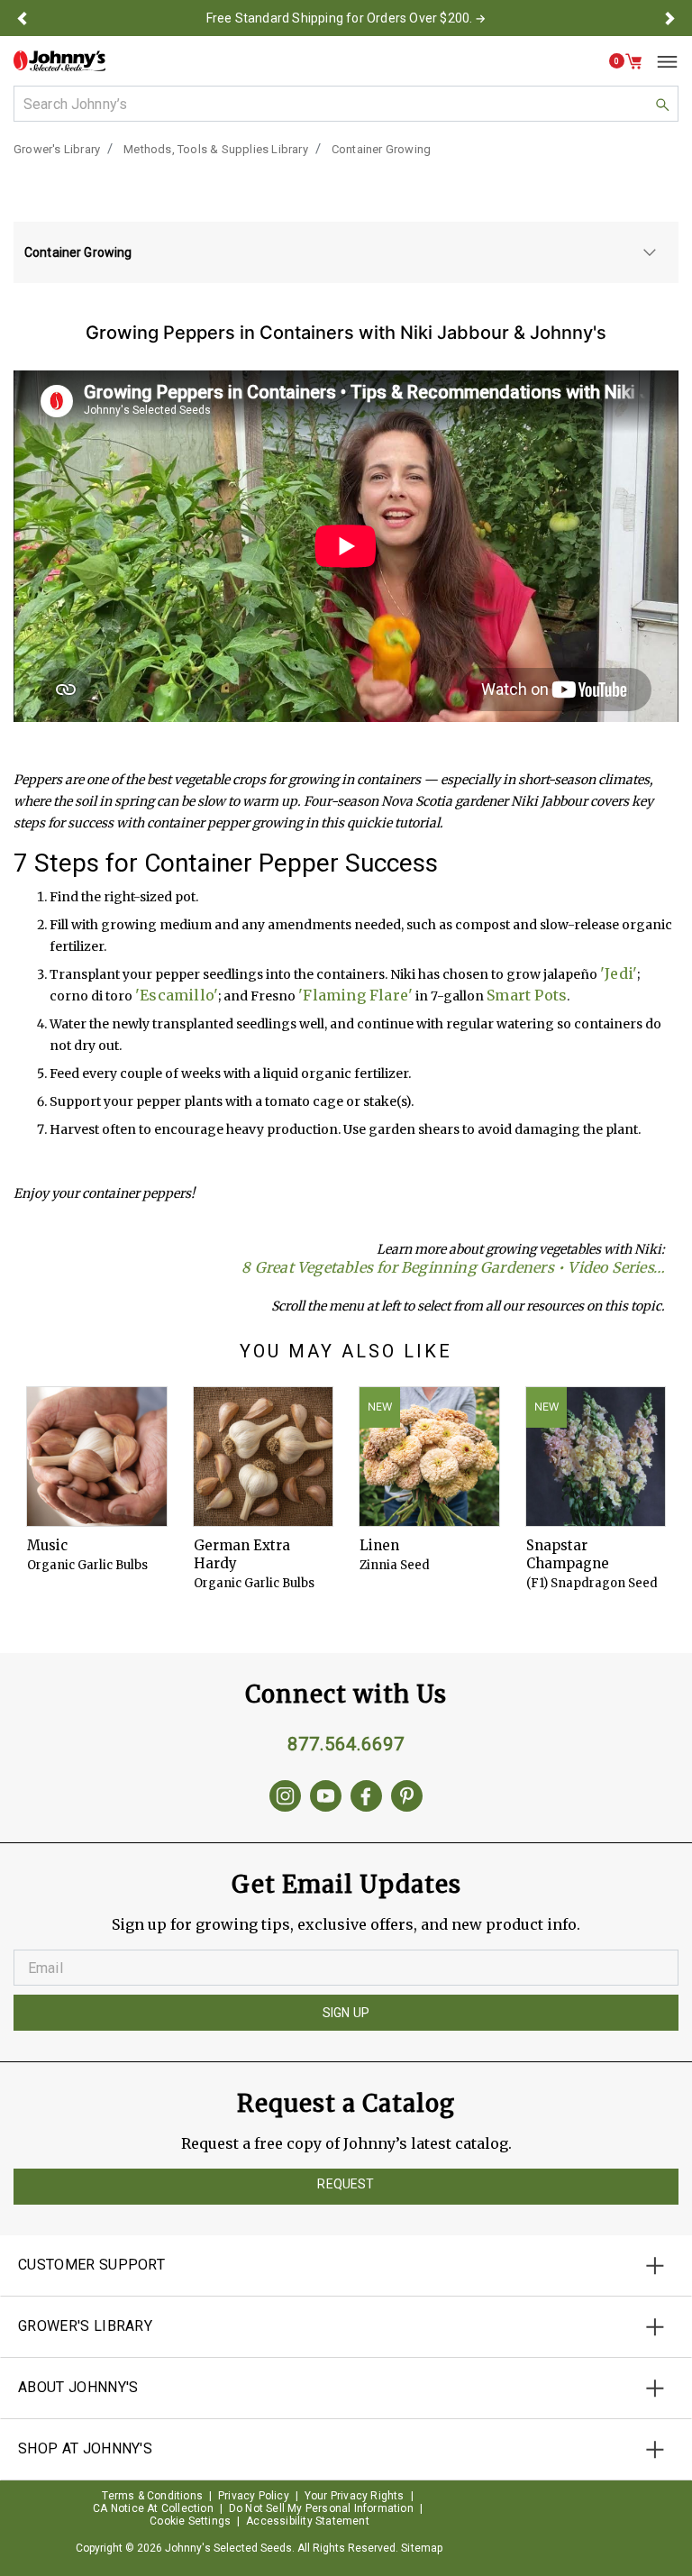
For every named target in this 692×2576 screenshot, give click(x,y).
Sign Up (346, 2013)
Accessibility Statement (308, 2521)
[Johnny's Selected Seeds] (59, 61)
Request (346, 2184)
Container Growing (381, 149)
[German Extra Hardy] (264, 1457)
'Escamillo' (177, 995)
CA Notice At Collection (153, 2508)
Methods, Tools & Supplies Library (216, 149)
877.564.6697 (346, 1744)
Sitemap (422, 2548)
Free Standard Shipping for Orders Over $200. (340, 18)
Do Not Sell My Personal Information (321, 2508)
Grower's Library (57, 149)
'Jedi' (619, 973)
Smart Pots (527, 995)
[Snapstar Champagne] (596, 1457)
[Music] (97, 1457)
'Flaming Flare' (355, 995)
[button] (22, 18)
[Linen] (429, 1457)
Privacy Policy (254, 2496)
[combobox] (346, 104)
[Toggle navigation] (660, 61)
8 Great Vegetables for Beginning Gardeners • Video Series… (453, 1267)
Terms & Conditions (152, 2496)
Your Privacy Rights (355, 2496)
